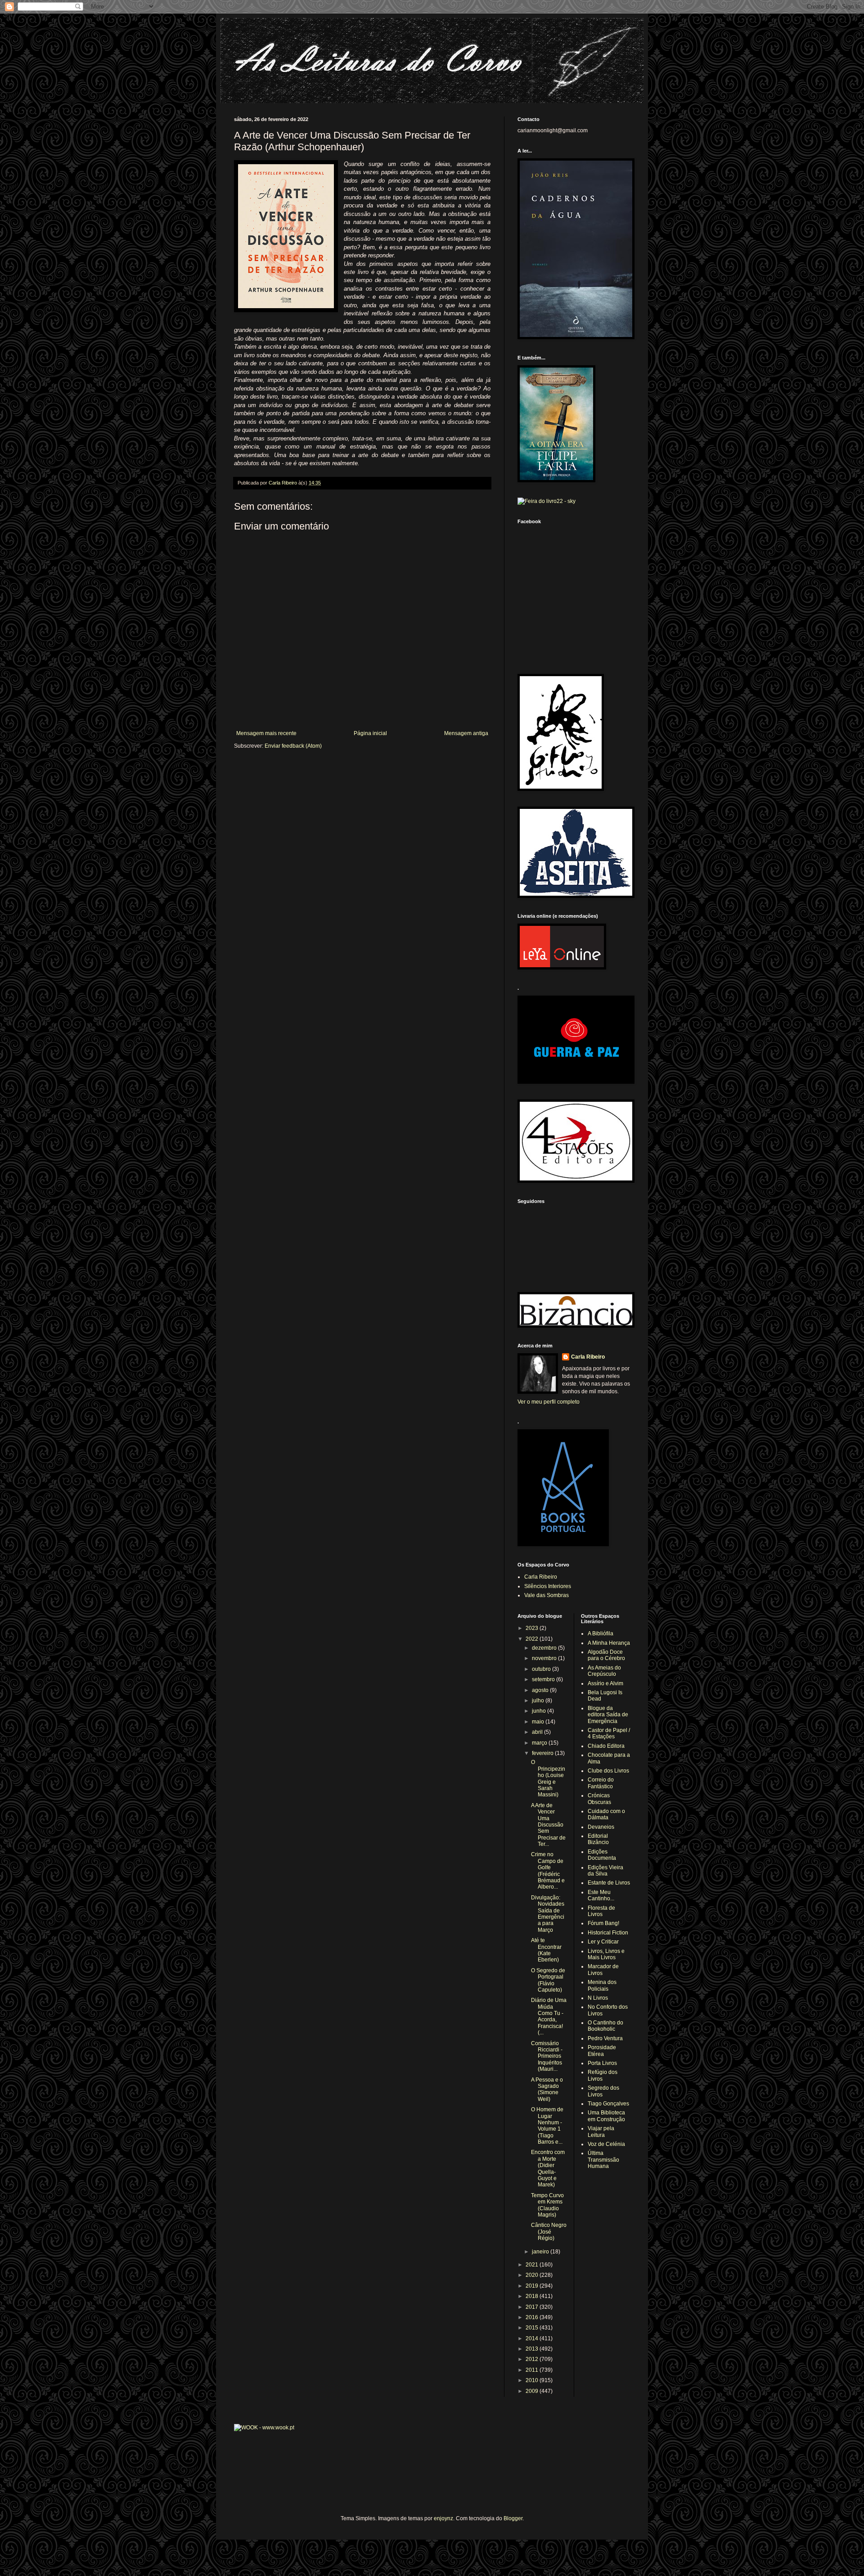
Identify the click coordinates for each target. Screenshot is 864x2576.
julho (539, 1701)
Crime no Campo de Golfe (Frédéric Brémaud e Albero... (548, 1871)
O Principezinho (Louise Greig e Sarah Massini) (548, 1778)
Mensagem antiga (466, 733)
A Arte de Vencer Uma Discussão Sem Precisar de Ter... (548, 1825)
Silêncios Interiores (548, 1586)
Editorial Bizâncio (598, 1839)
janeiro (541, 2252)
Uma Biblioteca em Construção (606, 2116)
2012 (533, 2359)
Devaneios (601, 1827)
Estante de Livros (609, 1883)
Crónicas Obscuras (599, 1799)
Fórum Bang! (603, 1923)
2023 (533, 1628)
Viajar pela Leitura (601, 2132)
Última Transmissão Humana (603, 2160)
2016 (533, 2317)
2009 (533, 2391)
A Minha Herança (609, 1643)
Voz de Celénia (606, 2144)
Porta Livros (602, 2063)
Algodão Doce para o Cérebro (606, 1655)
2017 (533, 2307)
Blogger (513, 2518)
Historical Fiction (608, 1933)
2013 (533, 2349)
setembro (544, 1679)
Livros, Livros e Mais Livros (606, 1954)
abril (538, 1732)
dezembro (545, 1648)
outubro (542, 1669)
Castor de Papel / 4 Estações (609, 1733)
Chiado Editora (606, 1746)
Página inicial (370, 733)
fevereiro (543, 1753)
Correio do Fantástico (601, 1783)
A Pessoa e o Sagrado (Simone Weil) (547, 2089)
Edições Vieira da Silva (605, 1871)
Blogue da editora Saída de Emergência (608, 1715)
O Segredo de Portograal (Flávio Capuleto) (548, 1980)
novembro (545, 1658)
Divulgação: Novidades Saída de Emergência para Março (548, 1914)
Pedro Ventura (605, 2038)
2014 (533, 2338)
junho (540, 1711)
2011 (533, 2370)
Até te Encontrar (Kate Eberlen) (546, 1950)
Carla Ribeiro (588, 1357)
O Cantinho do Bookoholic (605, 2026)
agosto (541, 1690)
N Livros (598, 1998)
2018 (533, 2296)
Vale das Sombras (547, 1595)
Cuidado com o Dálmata (606, 1814)
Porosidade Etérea (602, 2051)
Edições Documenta (602, 1855)
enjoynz (443, 2518)
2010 (533, 2380)
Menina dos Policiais (602, 1985)
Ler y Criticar (603, 1942)
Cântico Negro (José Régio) (549, 2232)
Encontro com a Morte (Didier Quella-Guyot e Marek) (548, 2168)
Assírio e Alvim (605, 1683)
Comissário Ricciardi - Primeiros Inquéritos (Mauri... (547, 2056)
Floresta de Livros (601, 1911)
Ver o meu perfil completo (549, 1402)
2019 (533, 2286)
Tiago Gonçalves (608, 2104)
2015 (533, 2328)
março (540, 1743)
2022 (533, 1639)
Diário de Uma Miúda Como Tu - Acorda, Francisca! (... (549, 2016)
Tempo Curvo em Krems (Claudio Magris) (547, 2205)
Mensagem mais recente (266, 733)
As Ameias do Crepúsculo (604, 1671)
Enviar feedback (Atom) (293, 746)
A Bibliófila (601, 1634)
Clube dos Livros (608, 1771)
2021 (533, 2265)
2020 (533, 2275)
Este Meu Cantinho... (601, 1895)
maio (539, 1722)
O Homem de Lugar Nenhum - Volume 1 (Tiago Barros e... (547, 2126)
